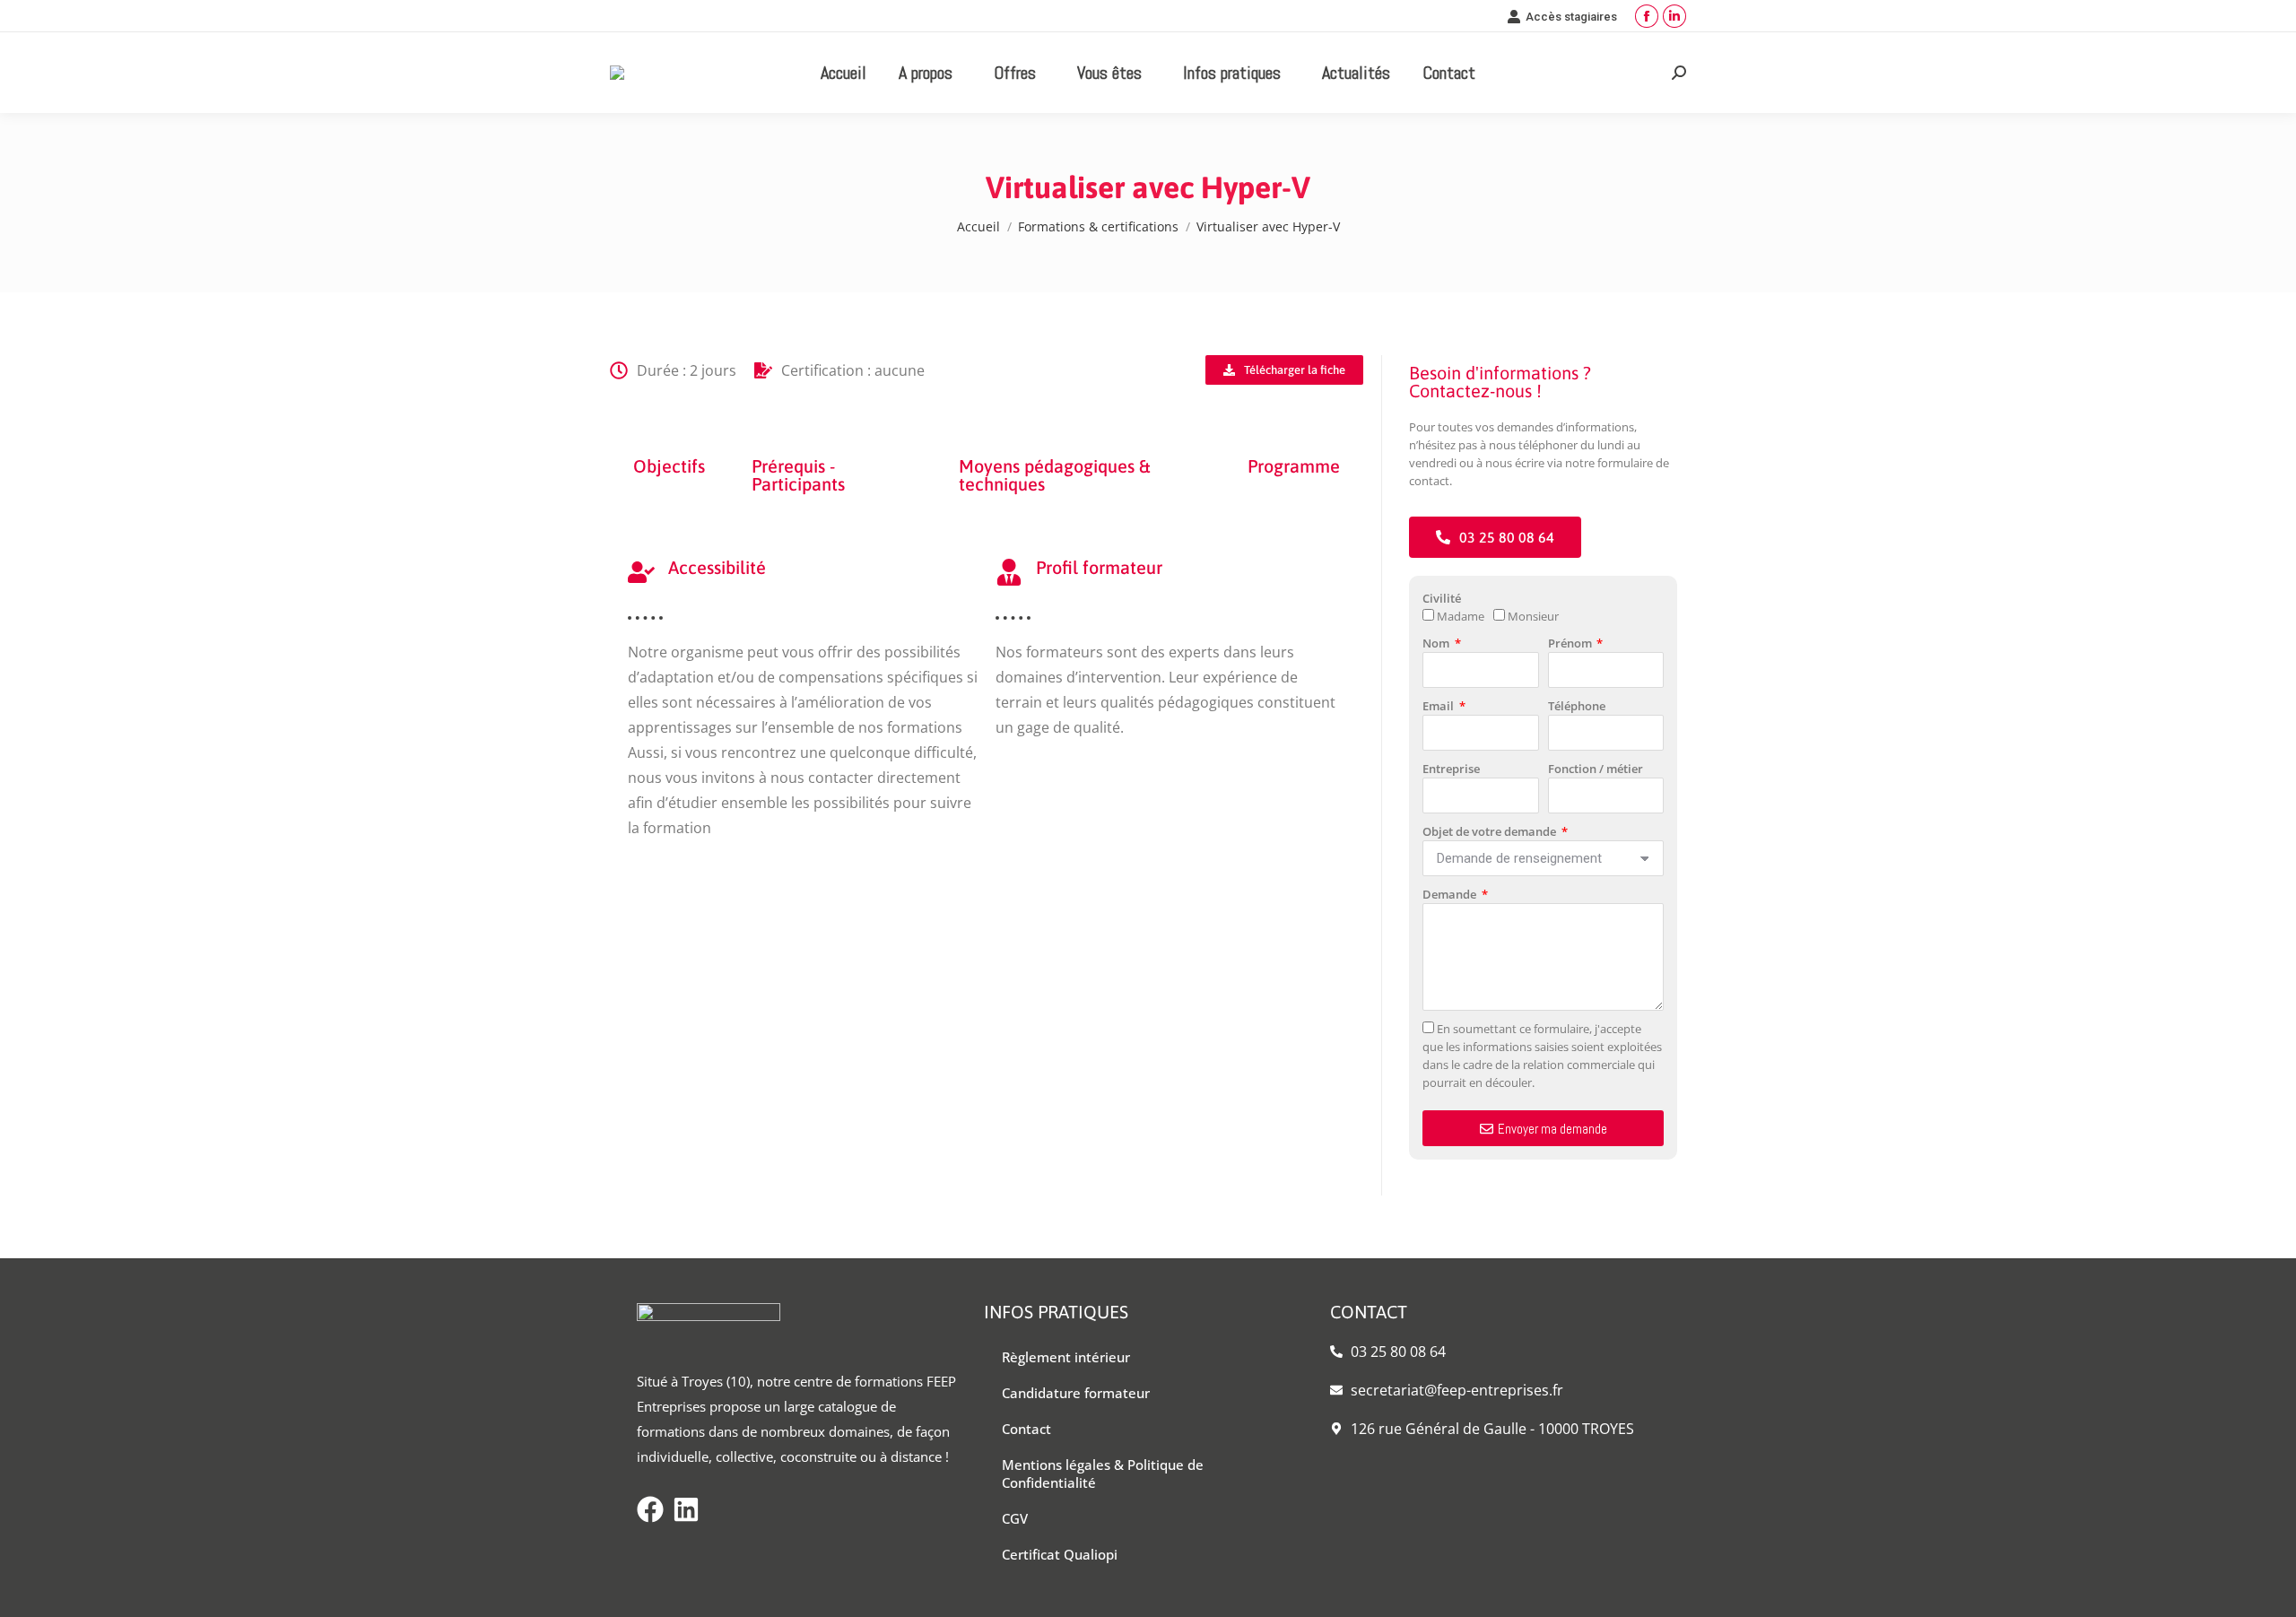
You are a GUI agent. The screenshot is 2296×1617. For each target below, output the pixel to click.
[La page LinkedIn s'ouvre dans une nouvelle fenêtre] (1674, 16)
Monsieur (1533, 616)
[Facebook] (650, 1509)
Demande (1451, 894)
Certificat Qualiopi (1060, 1554)
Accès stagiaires (1571, 17)
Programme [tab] (1294, 466)
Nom (1437, 643)
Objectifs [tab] (669, 466)
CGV (1015, 1518)
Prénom (1571, 643)
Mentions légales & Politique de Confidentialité (1103, 1474)
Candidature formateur (1076, 1393)
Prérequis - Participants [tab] (798, 475)
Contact (1026, 1429)
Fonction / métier (1596, 769)
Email (1439, 706)
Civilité (1442, 598)
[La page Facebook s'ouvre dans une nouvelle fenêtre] (1647, 16)
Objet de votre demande (1491, 831)
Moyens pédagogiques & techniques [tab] (1054, 475)
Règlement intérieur (1066, 1357)
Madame (1461, 616)
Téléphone (1577, 706)
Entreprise (1451, 769)
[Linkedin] (686, 1509)
